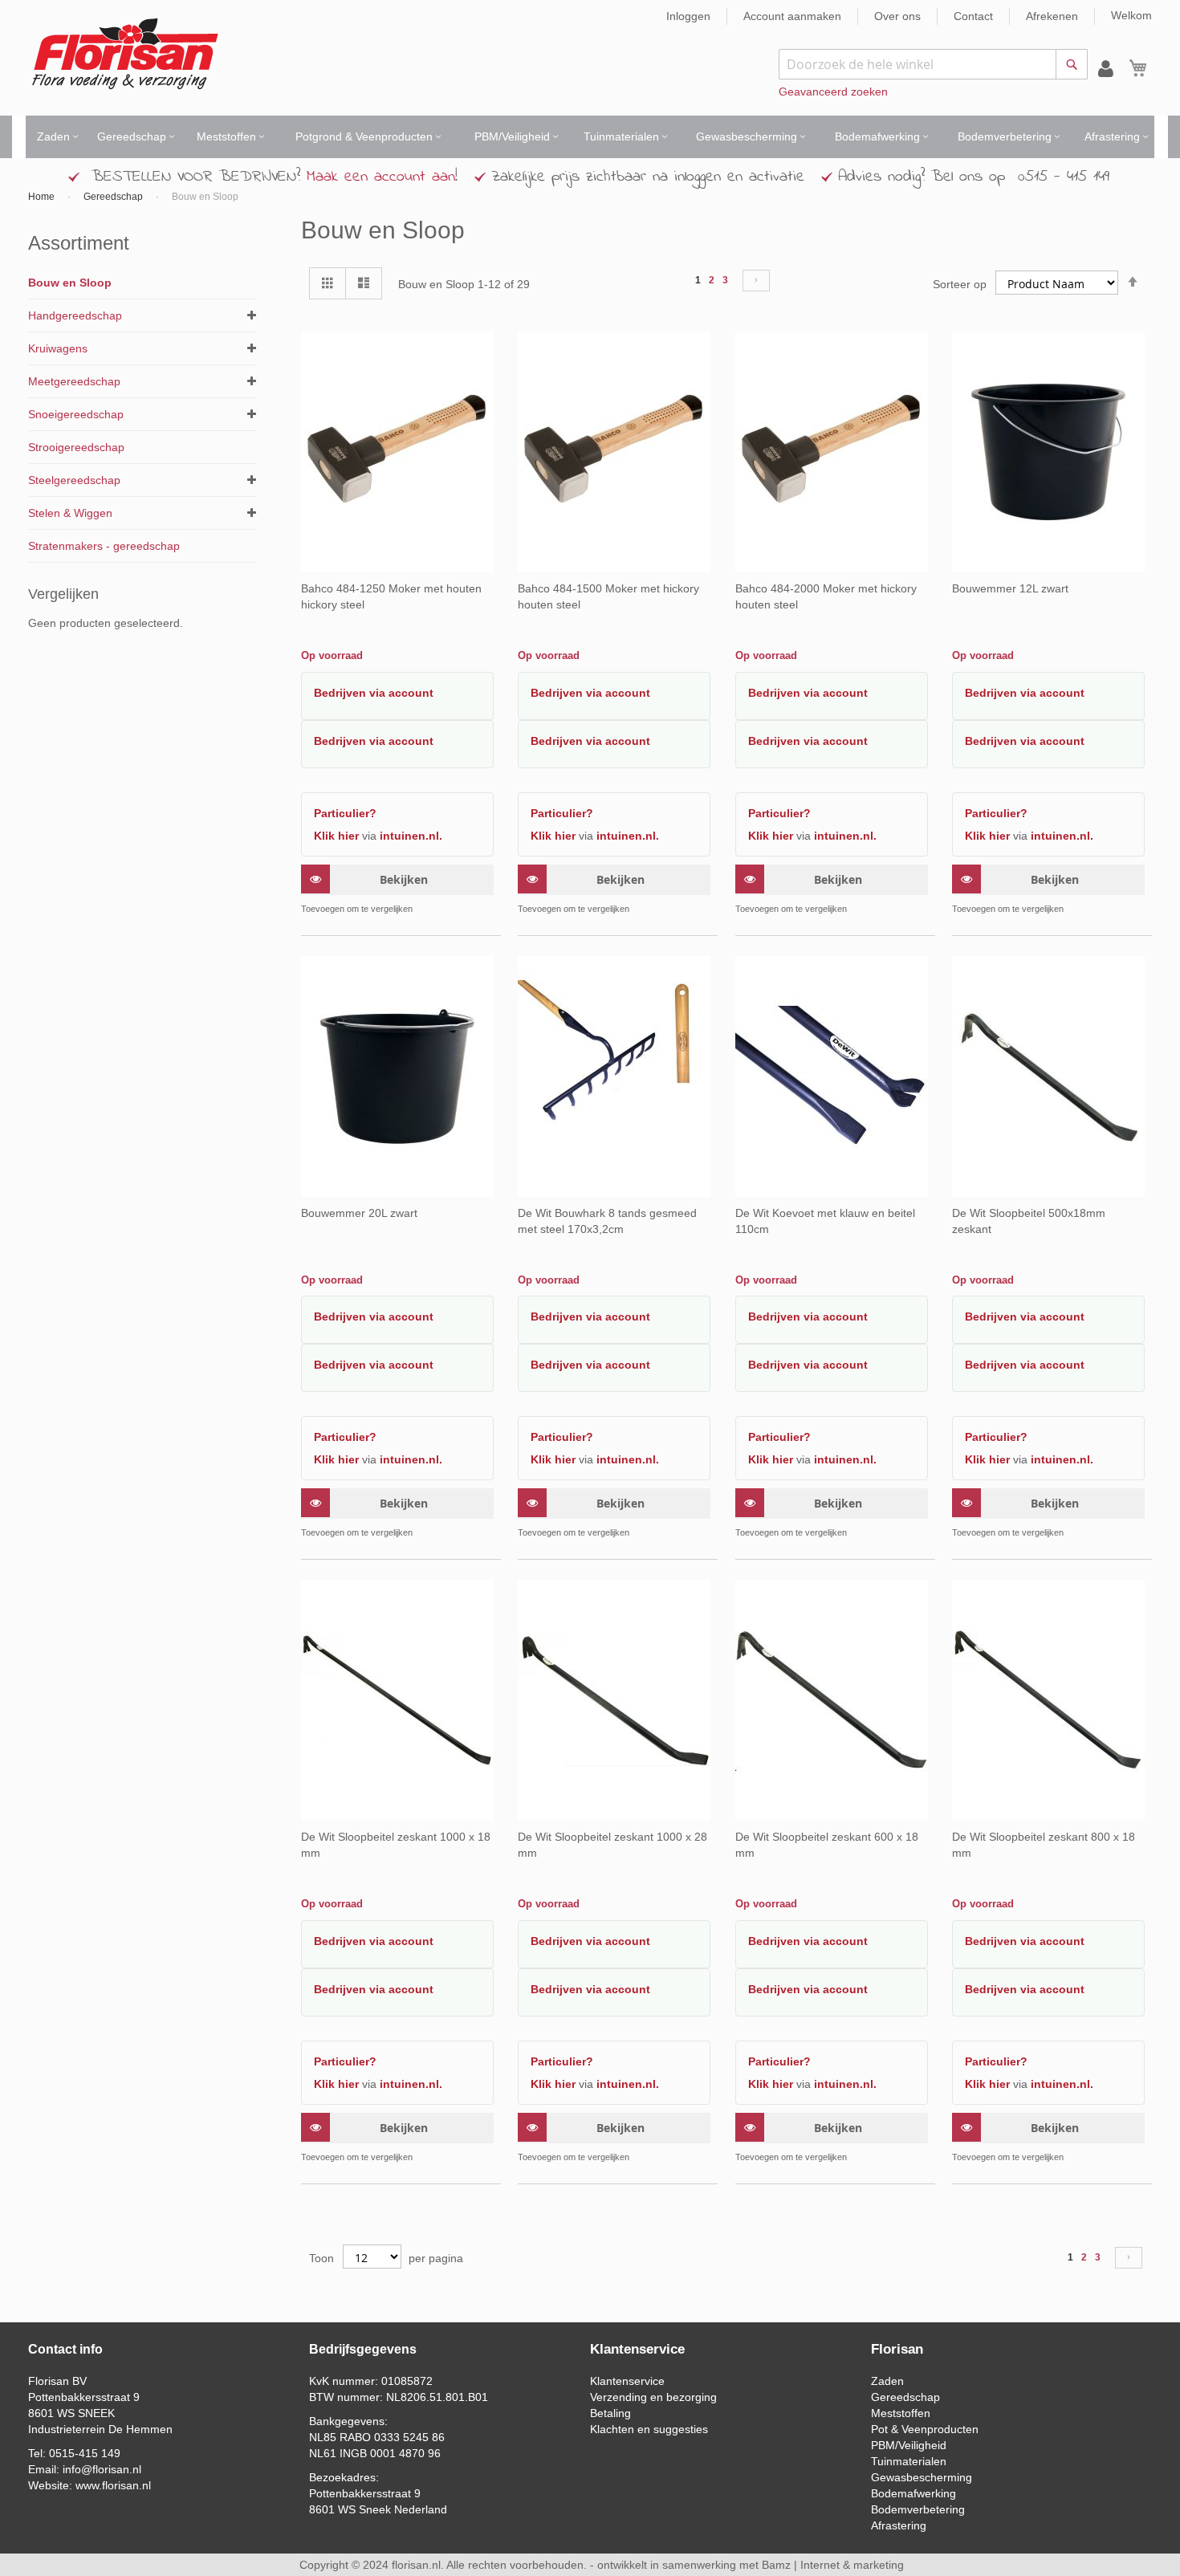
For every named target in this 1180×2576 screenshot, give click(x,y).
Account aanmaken (792, 16)
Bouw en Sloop (70, 283)
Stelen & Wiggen (70, 513)
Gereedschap (114, 197)
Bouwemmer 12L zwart (1010, 588)
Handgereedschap (75, 315)
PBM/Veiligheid (909, 2445)
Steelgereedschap (74, 480)
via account (401, 693)
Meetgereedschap (74, 381)
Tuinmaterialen (909, 2461)
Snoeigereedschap (76, 414)
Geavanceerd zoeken (833, 92)
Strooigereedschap (76, 447)
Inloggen (688, 16)
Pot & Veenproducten (925, 2429)
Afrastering (899, 2525)
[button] (480, 909)
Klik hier (336, 836)
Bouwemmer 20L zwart (359, 1213)
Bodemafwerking (913, 2493)
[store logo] (125, 54)
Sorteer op (960, 284)
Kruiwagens (58, 348)
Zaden (887, 2381)
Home (43, 197)
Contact (973, 16)
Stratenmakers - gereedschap (104, 546)
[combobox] (933, 64)
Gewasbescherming (922, 2477)
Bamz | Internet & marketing (833, 2565)
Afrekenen (1052, 16)
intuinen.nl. (411, 836)
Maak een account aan (381, 177)
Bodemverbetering (918, 2509)
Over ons (897, 16)
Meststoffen (901, 2413)
